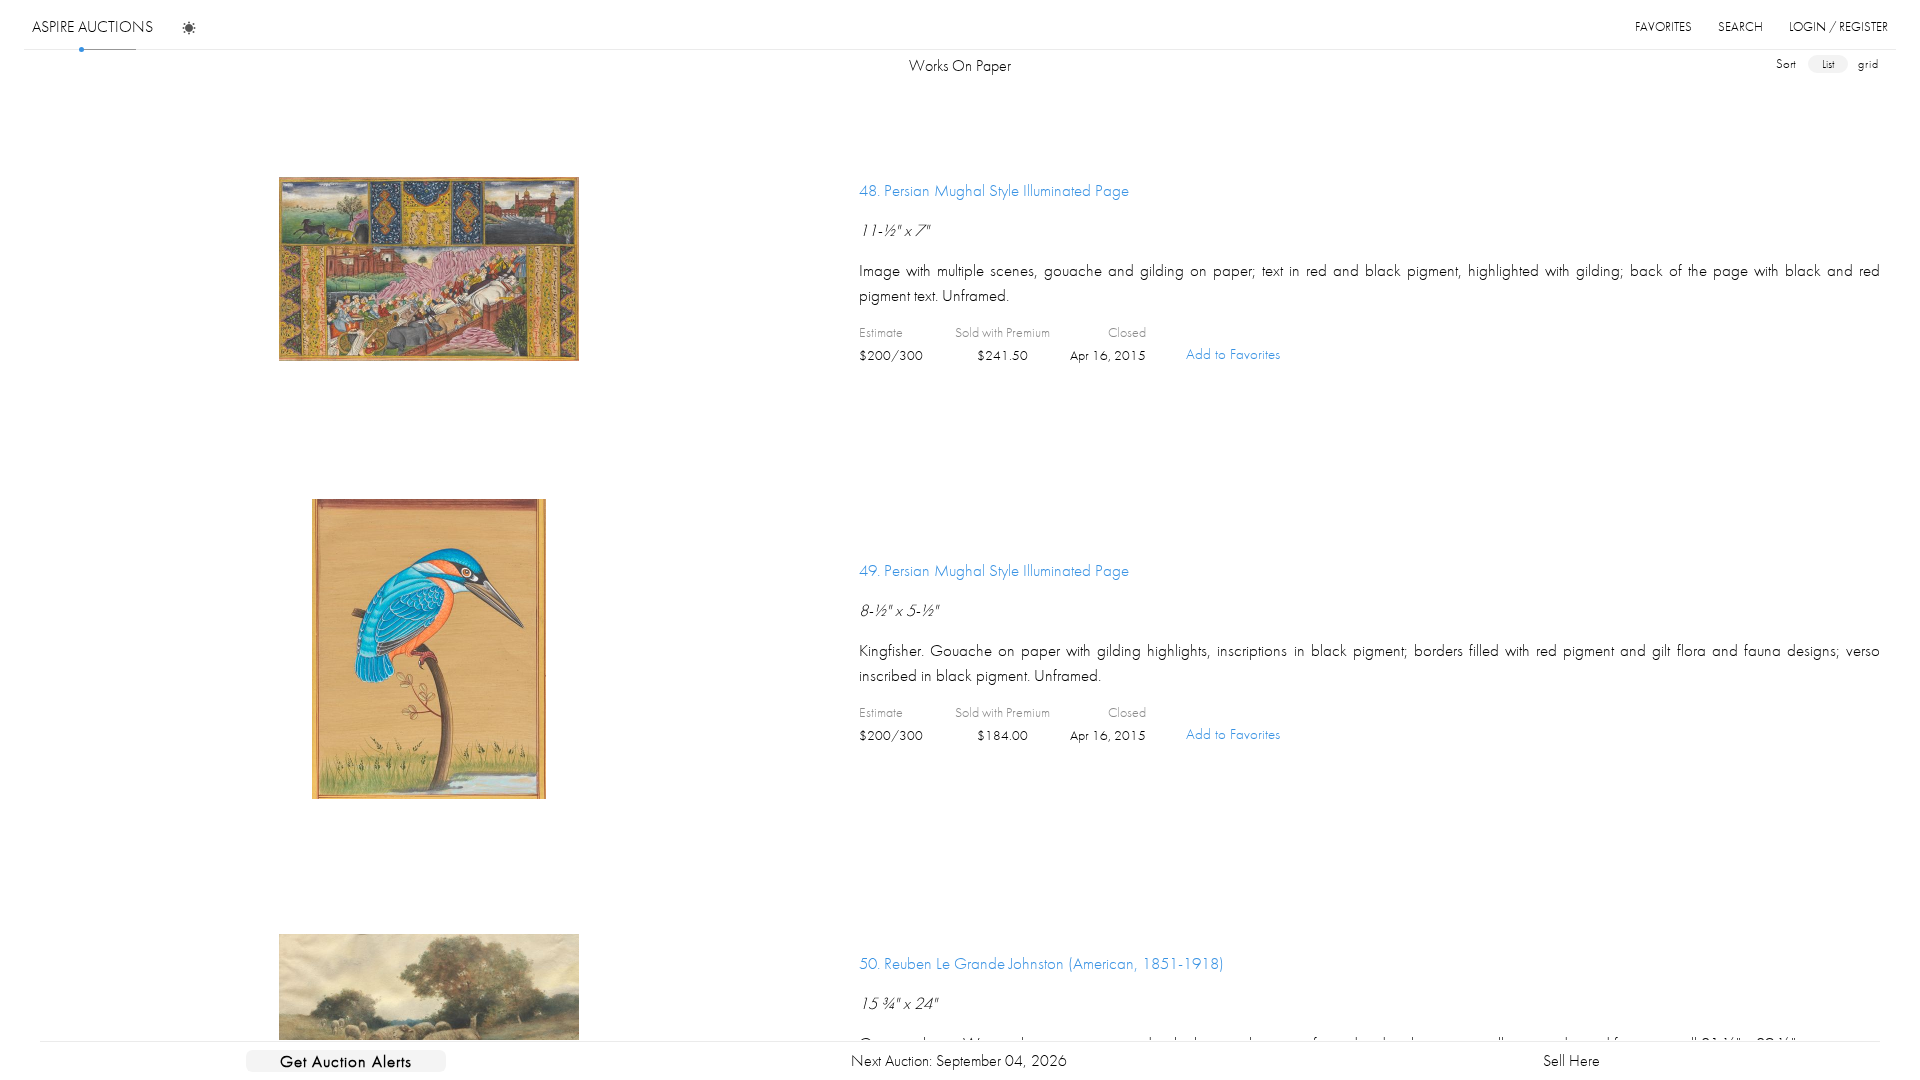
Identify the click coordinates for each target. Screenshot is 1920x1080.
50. (1041, 963)
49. (994, 570)
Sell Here (1571, 1060)
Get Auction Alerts (346, 1061)
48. (994, 190)
